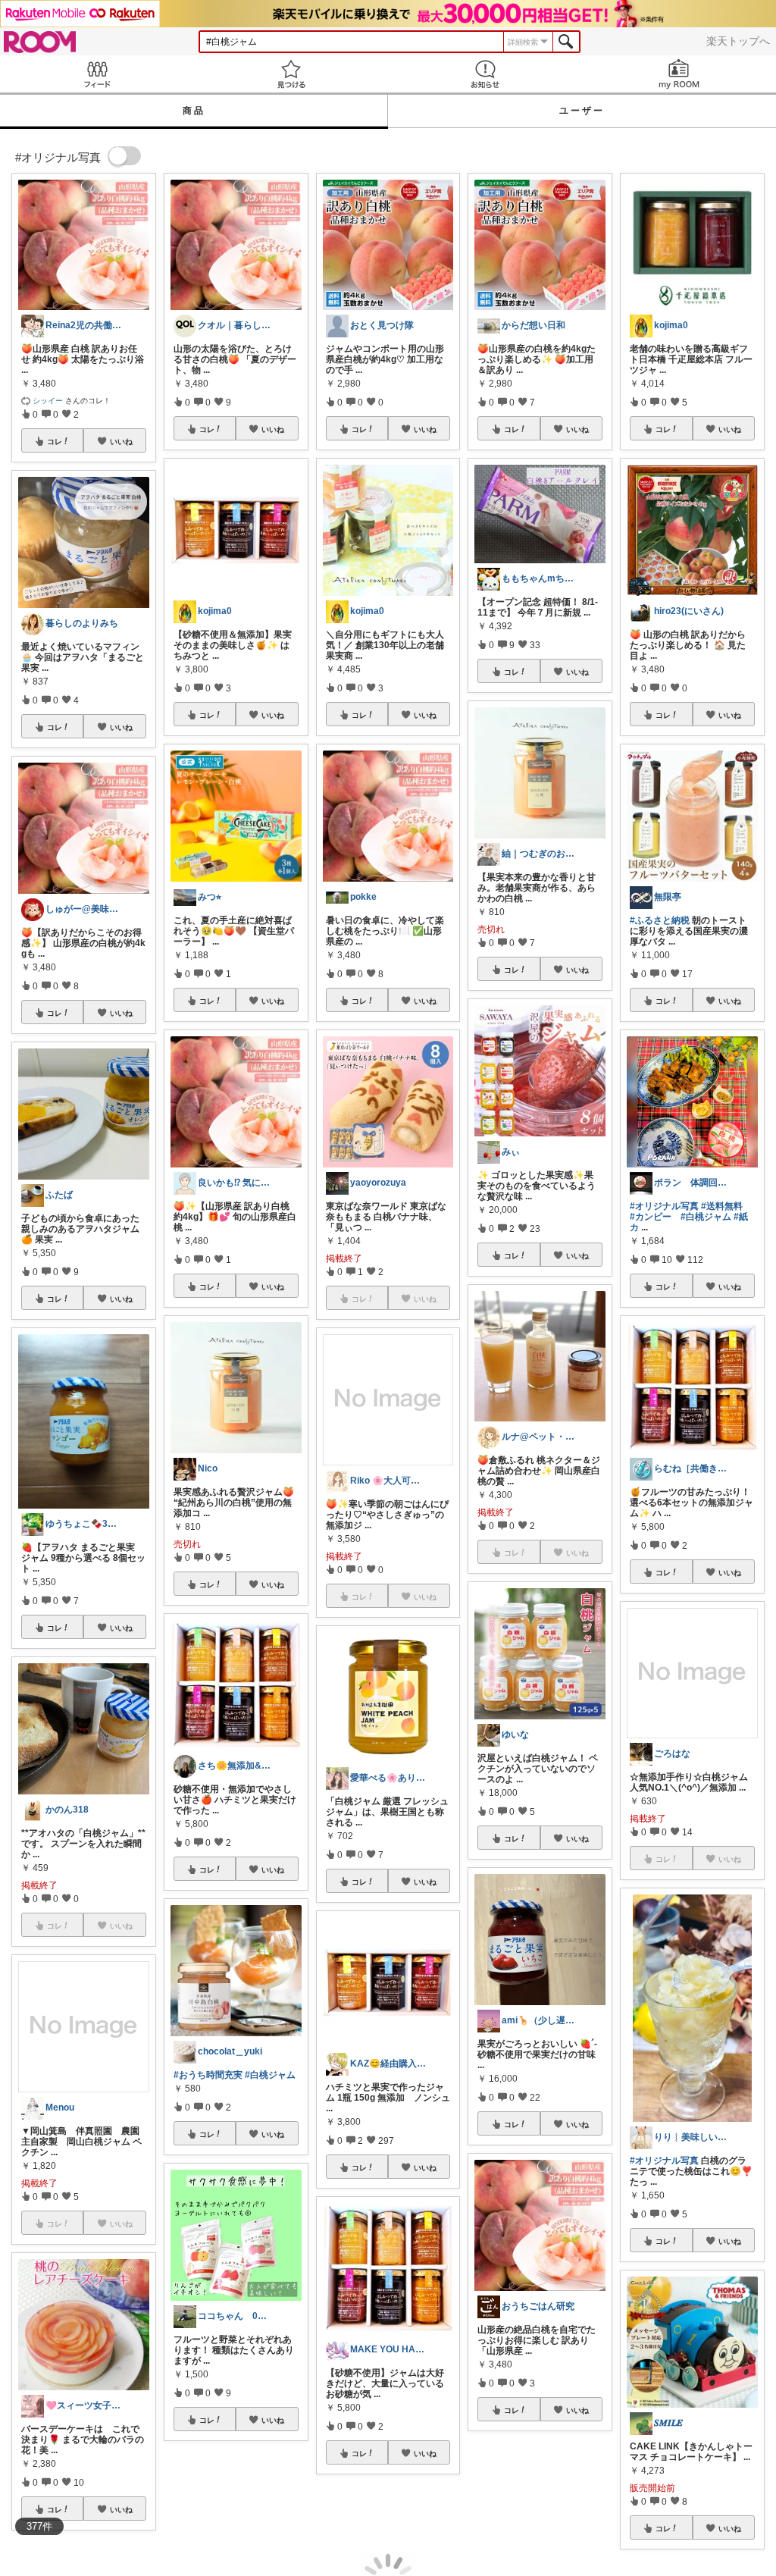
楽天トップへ (738, 41)
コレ (55, 441)
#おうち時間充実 (208, 2075)
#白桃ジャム (270, 2075)
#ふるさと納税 (660, 920)
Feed (97, 74)
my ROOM (679, 74)
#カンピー (651, 1217)
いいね (121, 441)
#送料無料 (722, 1206)
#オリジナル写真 (664, 1206)
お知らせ (485, 74)
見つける (291, 74)
